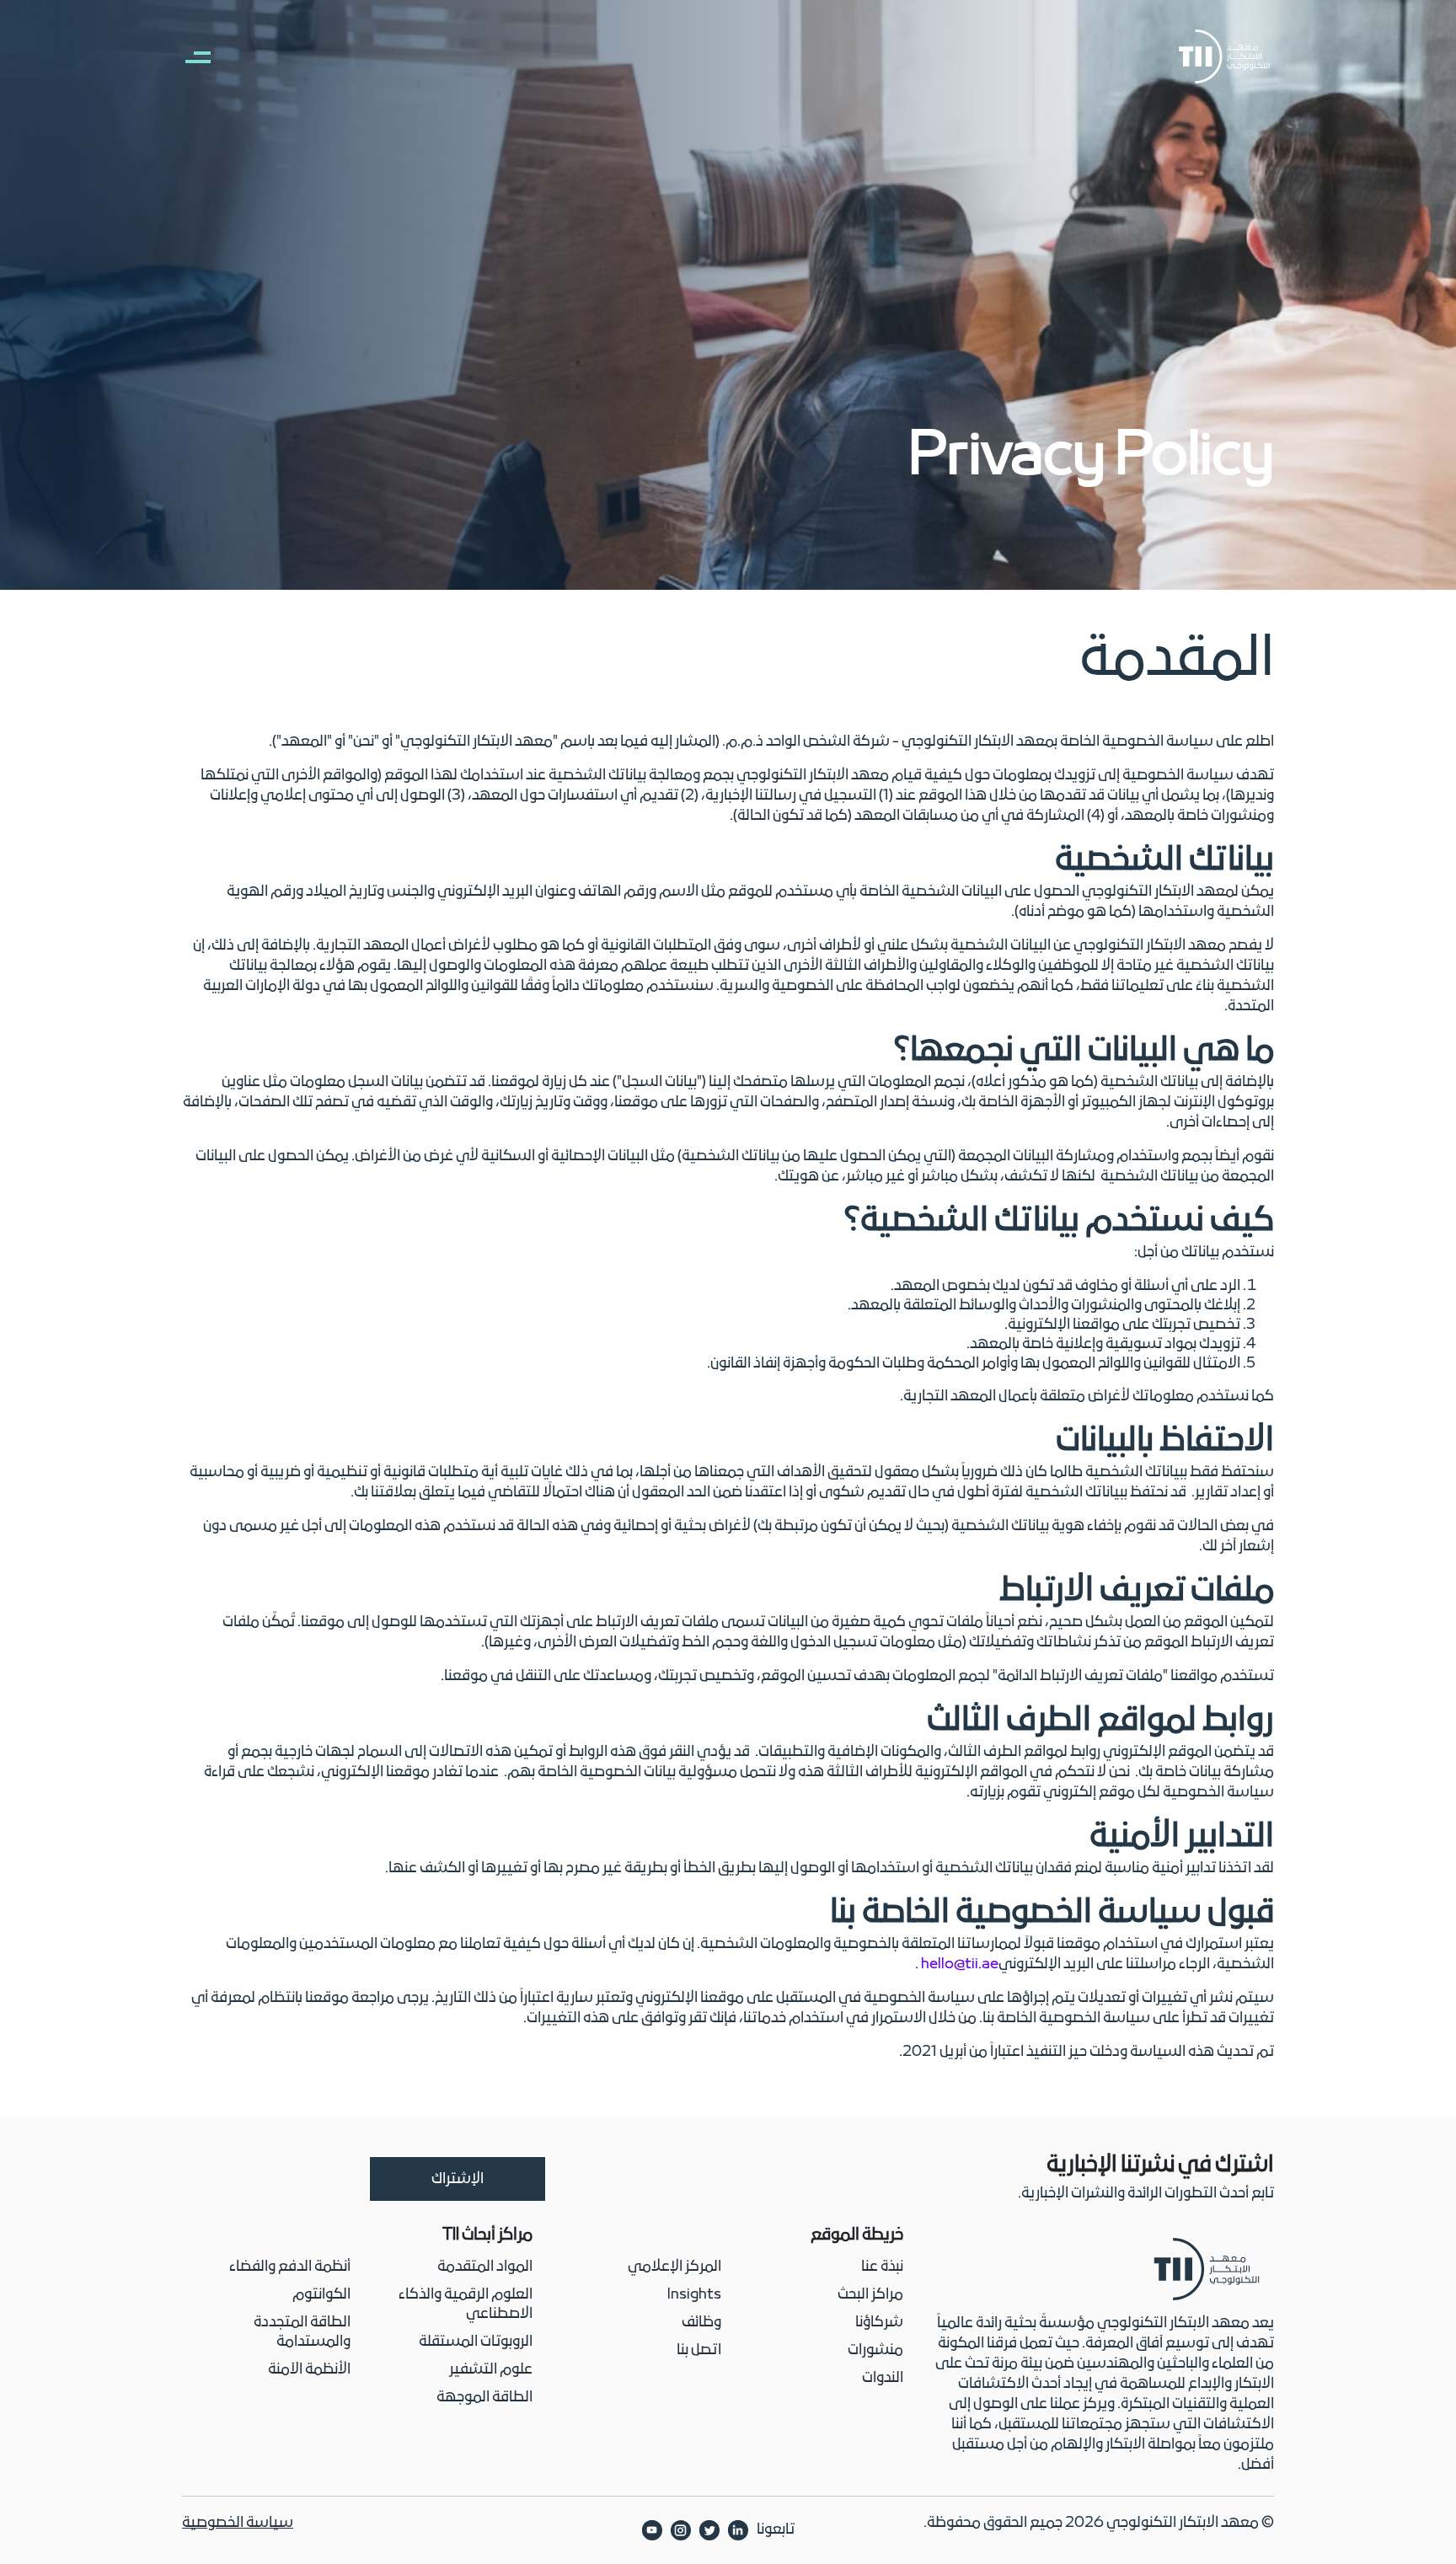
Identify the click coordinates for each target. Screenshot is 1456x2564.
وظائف (701, 2323)
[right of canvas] (190, 56)
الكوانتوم (321, 2295)
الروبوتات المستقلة (476, 2342)
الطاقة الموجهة (484, 2398)
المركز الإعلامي (674, 2267)
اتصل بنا (699, 2350)
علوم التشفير (491, 2370)
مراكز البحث (870, 2295)
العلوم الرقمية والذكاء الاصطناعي (466, 2304)
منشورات (875, 2350)
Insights (694, 2295)
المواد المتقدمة (485, 2267)
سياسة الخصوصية (238, 2523)
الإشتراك (458, 2179)
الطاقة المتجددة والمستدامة (302, 2332)
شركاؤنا (879, 2323)
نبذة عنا (882, 2267)
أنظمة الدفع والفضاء (290, 2267)
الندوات (883, 2378)
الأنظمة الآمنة (309, 2370)
